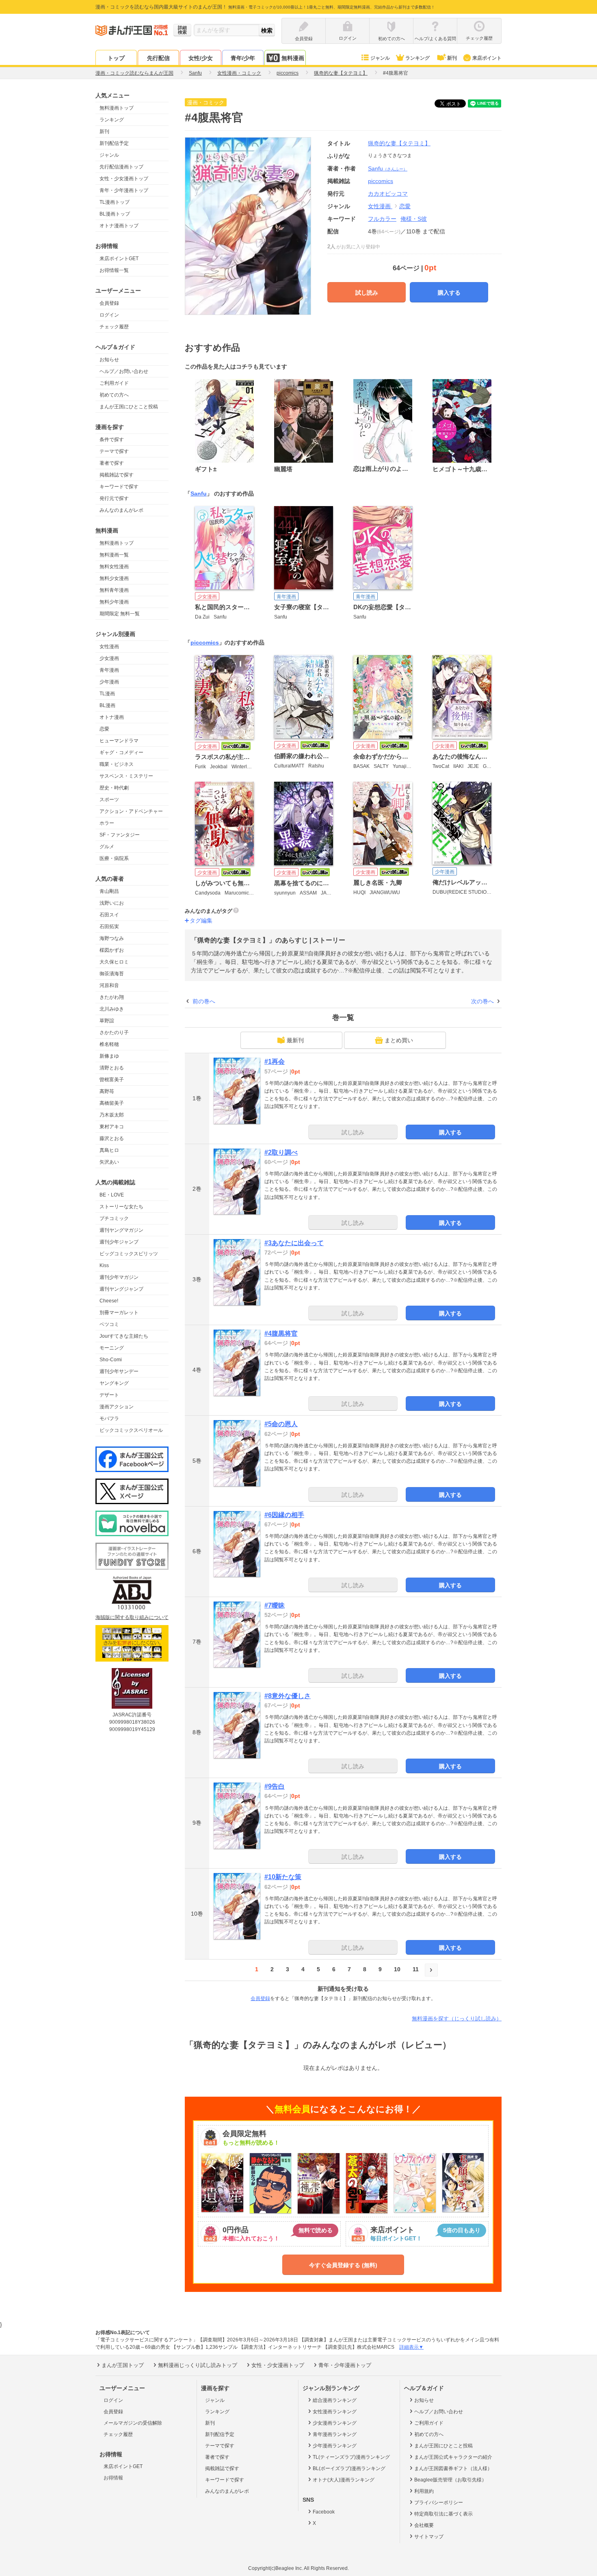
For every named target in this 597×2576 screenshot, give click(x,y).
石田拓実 (109, 927)
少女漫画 (109, 658)
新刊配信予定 (114, 143)
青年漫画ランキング (335, 2434)
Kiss (104, 1265)
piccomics (205, 642)
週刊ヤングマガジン (121, 1230)
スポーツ (109, 800)
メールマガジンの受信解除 (133, 2423)
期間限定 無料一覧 (120, 614)
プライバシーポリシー (439, 2503)
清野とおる (112, 1068)
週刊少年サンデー (119, 1371)
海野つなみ (112, 938)
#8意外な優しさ (288, 1696)
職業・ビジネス (117, 764)
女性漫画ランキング (335, 2412)
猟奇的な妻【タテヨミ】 (399, 143)
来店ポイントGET (119, 259)
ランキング (417, 58)
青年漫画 (109, 670)
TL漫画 (107, 694)
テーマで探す (114, 451)
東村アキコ (112, 1127)
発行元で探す (114, 498)
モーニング (112, 1348)
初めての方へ (114, 395)
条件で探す (112, 440)
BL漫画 (107, 705)
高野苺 (107, 1091)
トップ (116, 58)
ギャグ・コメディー (121, 752)
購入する (449, 293)
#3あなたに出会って (294, 1243)
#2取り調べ (281, 1152)
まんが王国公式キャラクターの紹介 (453, 2457)
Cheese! (109, 1301)
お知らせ (109, 360)
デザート (109, 1395)
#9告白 (275, 1786)
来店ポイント (487, 58)
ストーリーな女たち (121, 1207)
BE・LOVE (112, 1195)
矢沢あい (109, 1162)
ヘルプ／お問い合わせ (124, 371)
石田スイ (109, 915)
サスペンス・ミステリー (126, 776)
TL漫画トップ (115, 202)
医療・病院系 (114, 858)
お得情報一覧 (114, 270)
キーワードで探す (119, 487)
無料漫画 (293, 58)
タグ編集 (201, 920)
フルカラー (382, 219)
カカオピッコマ (388, 194)
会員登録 (109, 303)
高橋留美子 (112, 1103)
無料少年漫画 (114, 602)
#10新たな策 (283, 1877)
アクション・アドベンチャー (131, 811)
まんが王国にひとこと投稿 (129, 407)
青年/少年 (243, 58)
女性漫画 (109, 647)
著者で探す (112, 463)
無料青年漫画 (114, 590)
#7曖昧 (275, 1605)
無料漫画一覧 (114, 555)
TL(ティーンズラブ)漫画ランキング (351, 2457)
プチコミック (114, 1218)
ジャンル (380, 58)
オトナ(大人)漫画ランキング (344, 2480)
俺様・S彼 (414, 219)
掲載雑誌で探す (117, 475)
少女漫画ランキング (335, 2423)
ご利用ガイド (114, 383)
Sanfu (388, 168)
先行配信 (158, 58)
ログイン (109, 315)
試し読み (367, 293)
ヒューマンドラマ (119, 741)
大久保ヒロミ (114, 962)
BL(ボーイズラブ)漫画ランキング (349, 2468)
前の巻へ (204, 1001)
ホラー (107, 823)
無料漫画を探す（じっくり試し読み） (457, 2019)
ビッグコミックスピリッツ (129, 1254)
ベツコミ (109, 1324)
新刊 (452, 58)
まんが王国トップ (123, 2365)
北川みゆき (112, 1009)
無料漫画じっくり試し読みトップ (198, 2365)
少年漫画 (109, 682)
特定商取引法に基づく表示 (443, 2514)
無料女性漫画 (114, 567)
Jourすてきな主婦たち (124, 1336)
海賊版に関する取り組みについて (132, 1617)
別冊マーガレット (119, 1313)
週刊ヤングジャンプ (121, 1289)
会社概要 (424, 2525)
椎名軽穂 (109, 1044)
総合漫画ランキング (335, 2400)
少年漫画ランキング (335, 2446)
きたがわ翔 (112, 997)
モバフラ (109, 1418)
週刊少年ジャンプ (119, 1242)
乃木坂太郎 (112, 1115)
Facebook (324, 2512)
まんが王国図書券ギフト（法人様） (453, 2468)
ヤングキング (114, 1383)
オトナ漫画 (112, 717)
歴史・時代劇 (114, 788)
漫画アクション (117, 1407)
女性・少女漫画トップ (124, 179)
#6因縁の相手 (284, 1515)
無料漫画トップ (117, 108)
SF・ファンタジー (120, 835)
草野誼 (107, 1021)
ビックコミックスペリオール (131, 1430)
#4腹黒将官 (281, 1333)
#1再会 (275, 1062)
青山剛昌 (109, 891)
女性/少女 (201, 58)
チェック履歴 (114, 327)
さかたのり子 (114, 1033)
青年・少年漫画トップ (124, 190)
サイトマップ (429, 2537)
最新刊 (295, 1040)
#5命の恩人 (281, 1424)
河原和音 (109, 985)
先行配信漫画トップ (121, 167)
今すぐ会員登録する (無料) (343, 2265)
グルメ (107, 847)
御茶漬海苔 (112, 974)
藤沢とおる (112, 1138)
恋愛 (104, 729)
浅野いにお (112, 903)
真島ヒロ (109, 1150)
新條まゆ (109, 1056)
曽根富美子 (112, 1080)
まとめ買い (399, 1040)
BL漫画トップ (115, 214)
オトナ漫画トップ (119, 226)
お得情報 (113, 2478)
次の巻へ (482, 1001)
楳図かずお (112, 950)
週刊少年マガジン (119, 1277)
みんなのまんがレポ (121, 510)
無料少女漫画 (114, 578)
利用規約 (424, 2491)
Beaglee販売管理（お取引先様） (450, 2480)
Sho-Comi (111, 1360)
